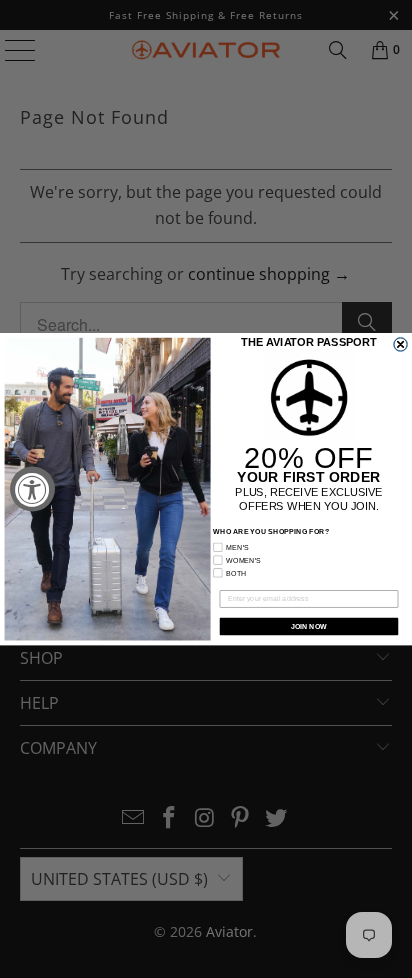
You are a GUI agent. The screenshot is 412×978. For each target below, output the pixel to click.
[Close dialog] (401, 344)
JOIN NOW (309, 626)
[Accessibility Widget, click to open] (32, 489)
